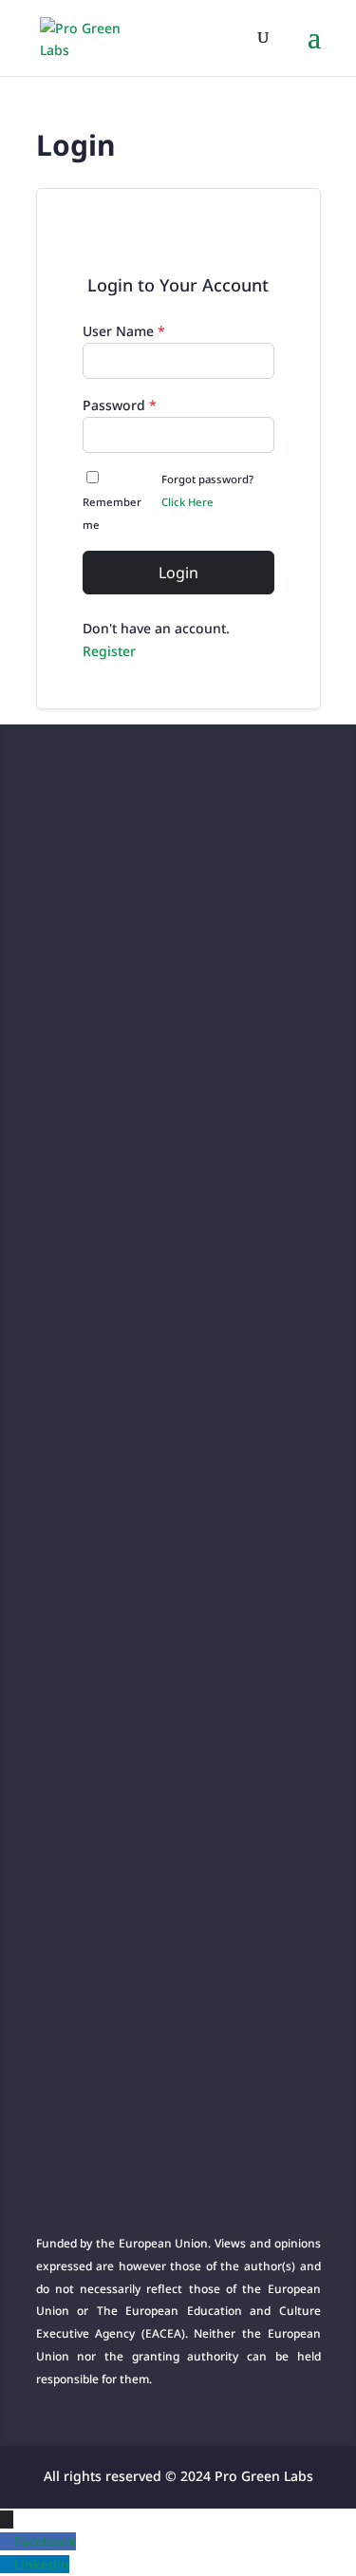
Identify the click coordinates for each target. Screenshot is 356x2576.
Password (120, 405)
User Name (124, 331)
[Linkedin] (7, 2564)
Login (178, 573)
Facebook (45, 2541)
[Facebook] (7, 2541)
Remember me (112, 513)
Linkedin (42, 2564)
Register (109, 651)
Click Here (187, 502)
